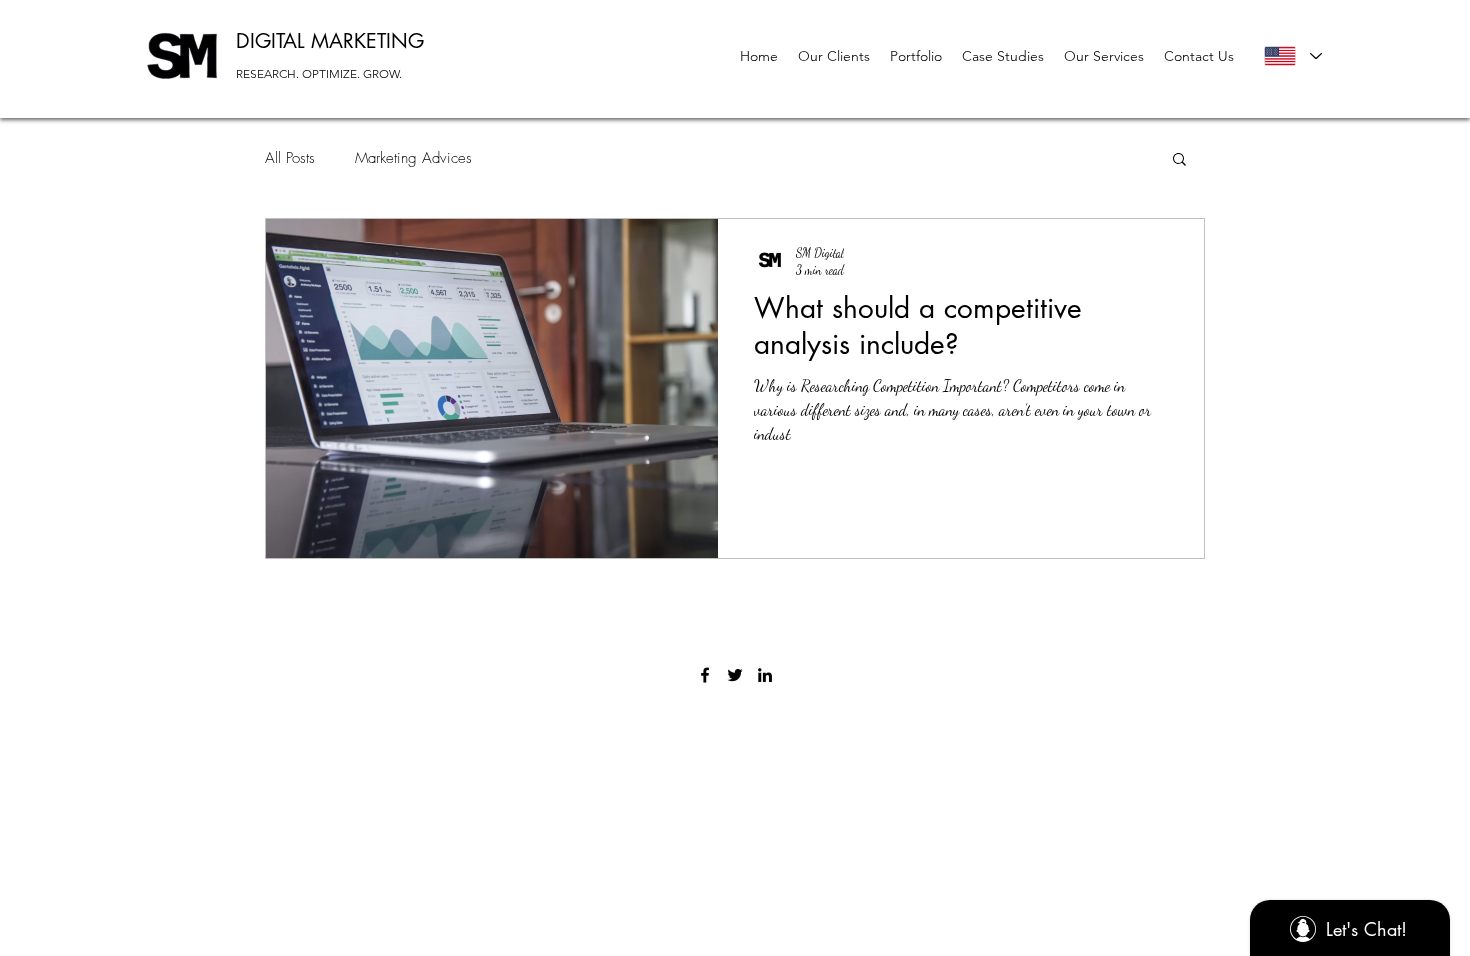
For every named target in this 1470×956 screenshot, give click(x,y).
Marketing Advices (413, 158)
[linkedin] (765, 675)
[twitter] (735, 675)
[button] (1179, 160)
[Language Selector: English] (1292, 56)
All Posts (290, 158)
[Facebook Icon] (705, 675)
